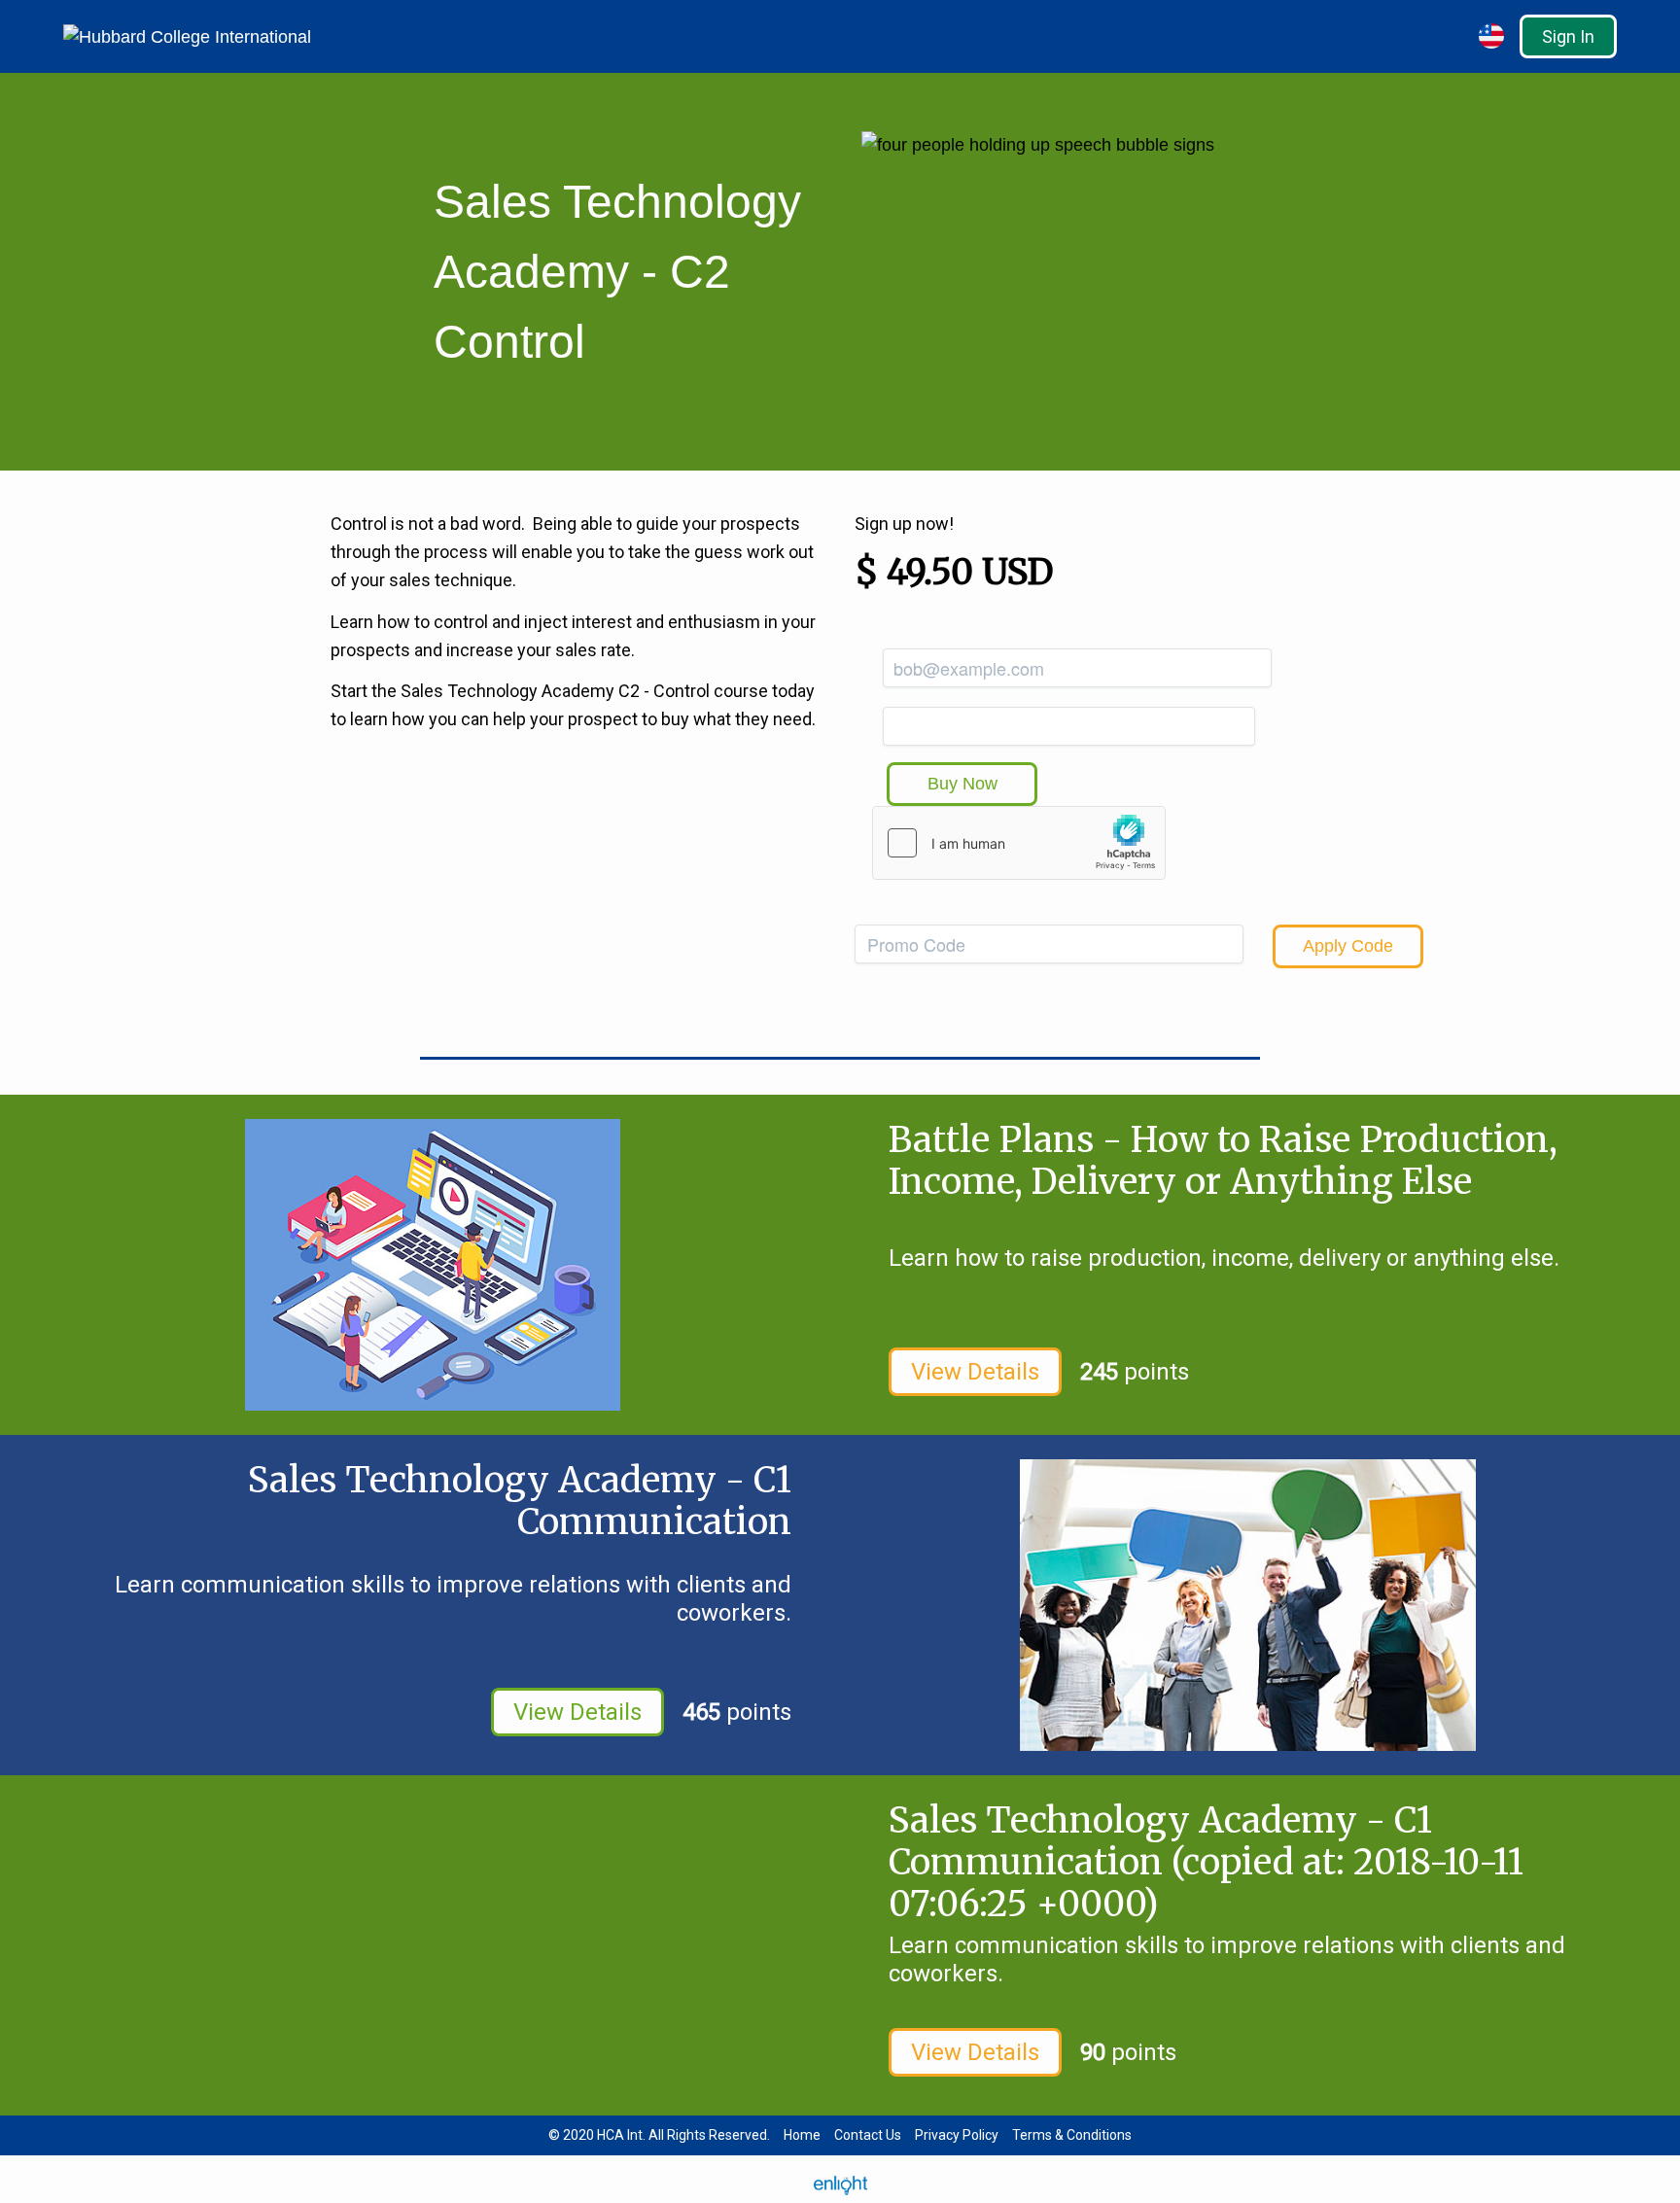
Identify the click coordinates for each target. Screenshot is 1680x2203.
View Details (975, 1372)
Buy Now (962, 784)
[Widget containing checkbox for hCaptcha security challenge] (1019, 843)
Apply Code (1348, 946)
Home (802, 2135)
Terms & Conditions (1072, 2135)
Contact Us (868, 2135)
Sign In (1568, 36)
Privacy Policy (957, 2135)
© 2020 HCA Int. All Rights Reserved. (659, 2135)
